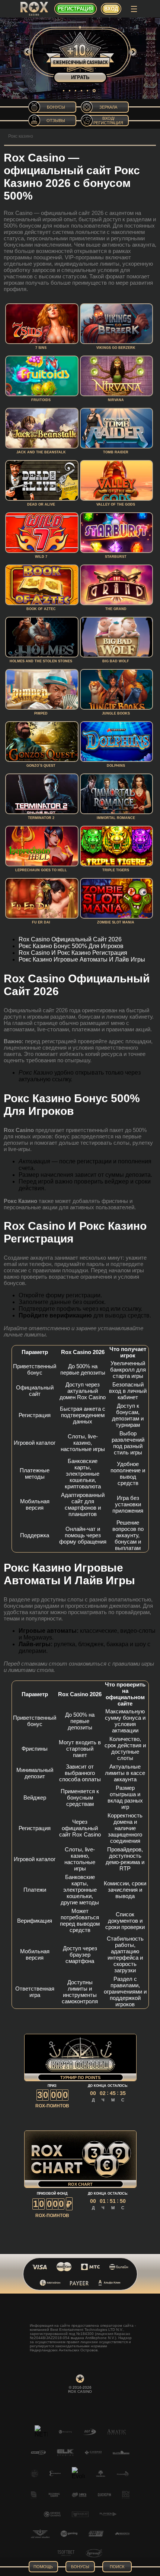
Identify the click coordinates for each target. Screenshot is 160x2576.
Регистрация (76, 9)
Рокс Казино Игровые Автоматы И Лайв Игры (82, 959)
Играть (80, 77)
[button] (64, 91)
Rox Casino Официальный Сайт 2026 (70, 939)
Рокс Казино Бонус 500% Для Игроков (71, 946)
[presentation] (28, 52)
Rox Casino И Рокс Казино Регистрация (73, 953)
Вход (111, 9)
